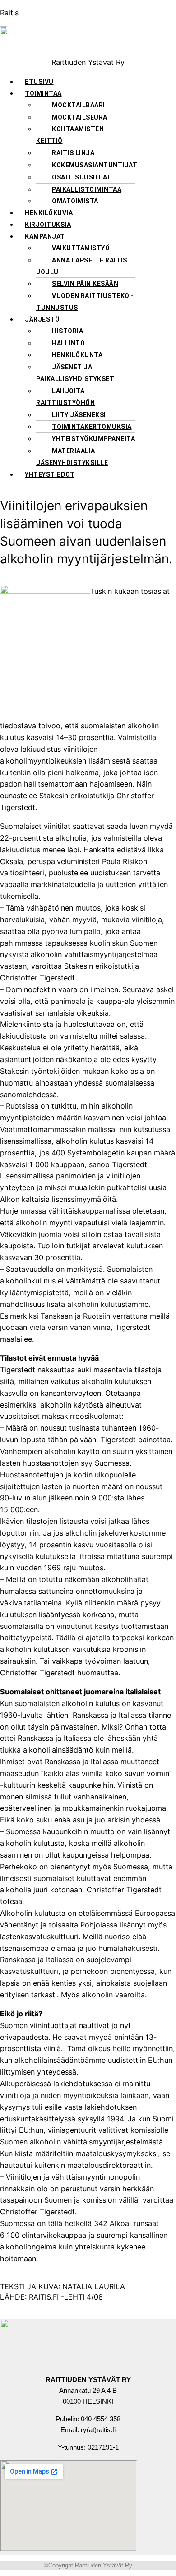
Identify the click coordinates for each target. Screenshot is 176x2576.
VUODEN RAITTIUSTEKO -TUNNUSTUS (85, 302)
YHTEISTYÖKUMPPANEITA (93, 439)
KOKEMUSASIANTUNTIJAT (95, 165)
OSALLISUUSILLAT (82, 177)
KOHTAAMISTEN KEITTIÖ (70, 135)
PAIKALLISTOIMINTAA (87, 189)
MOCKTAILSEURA (80, 117)
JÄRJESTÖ (42, 319)
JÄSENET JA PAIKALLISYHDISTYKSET (75, 373)
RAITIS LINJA (73, 153)
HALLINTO (68, 343)
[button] (97, 93)
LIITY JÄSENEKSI (79, 415)
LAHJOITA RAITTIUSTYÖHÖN (65, 397)
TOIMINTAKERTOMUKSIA (92, 427)
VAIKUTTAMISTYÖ (81, 248)
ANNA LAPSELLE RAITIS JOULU (81, 266)
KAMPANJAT (45, 236)
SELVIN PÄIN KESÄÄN (85, 284)
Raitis (9, 13)
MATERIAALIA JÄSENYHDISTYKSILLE (72, 457)
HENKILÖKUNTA (77, 355)
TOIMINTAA (43, 93)
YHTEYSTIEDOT (50, 474)
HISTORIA (67, 331)
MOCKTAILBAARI (79, 105)
